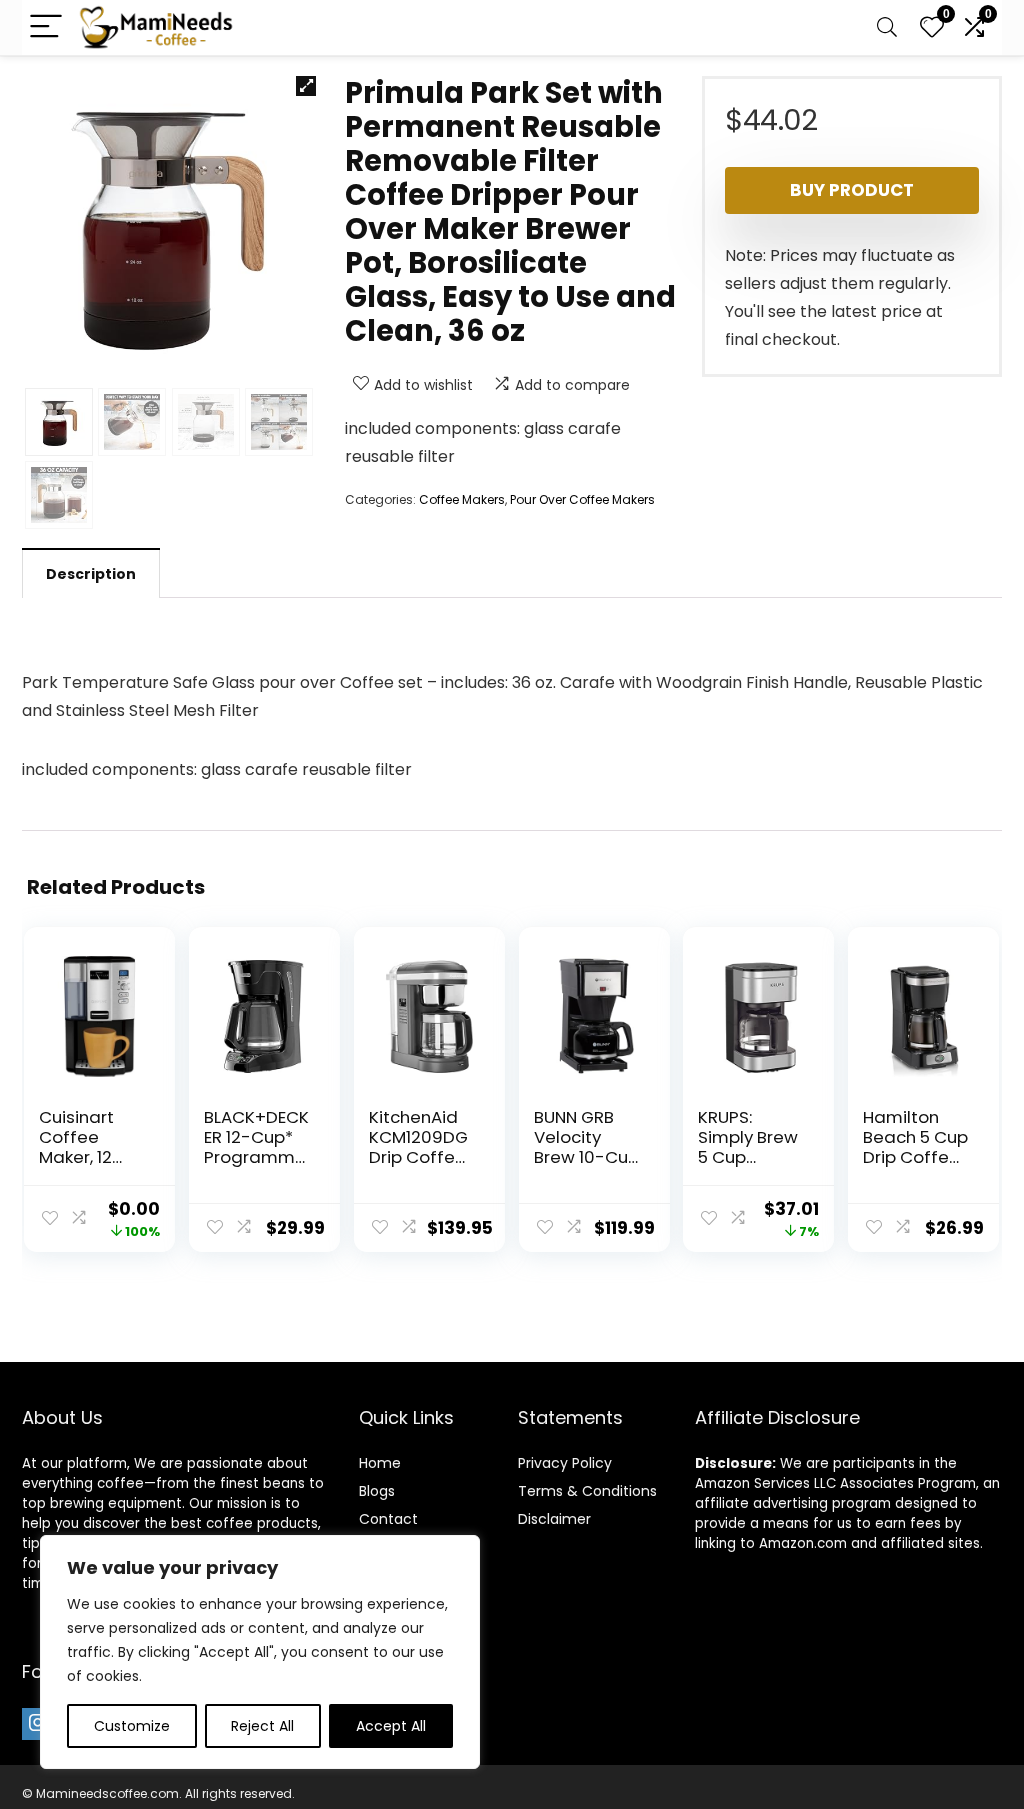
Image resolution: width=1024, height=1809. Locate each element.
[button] (306, 86)
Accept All (391, 1726)
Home (380, 1463)
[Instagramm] (38, 1724)
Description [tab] (91, 574)
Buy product (852, 190)
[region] (260, 1652)
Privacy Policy (565, 1463)
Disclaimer (554, 1519)
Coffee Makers (462, 499)
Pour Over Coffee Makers (582, 499)
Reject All (262, 1726)
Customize (132, 1726)
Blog (373, 1491)
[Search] (887, 27)
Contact (388, 1519)
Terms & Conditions (587, 1491)
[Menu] (46, 27)
